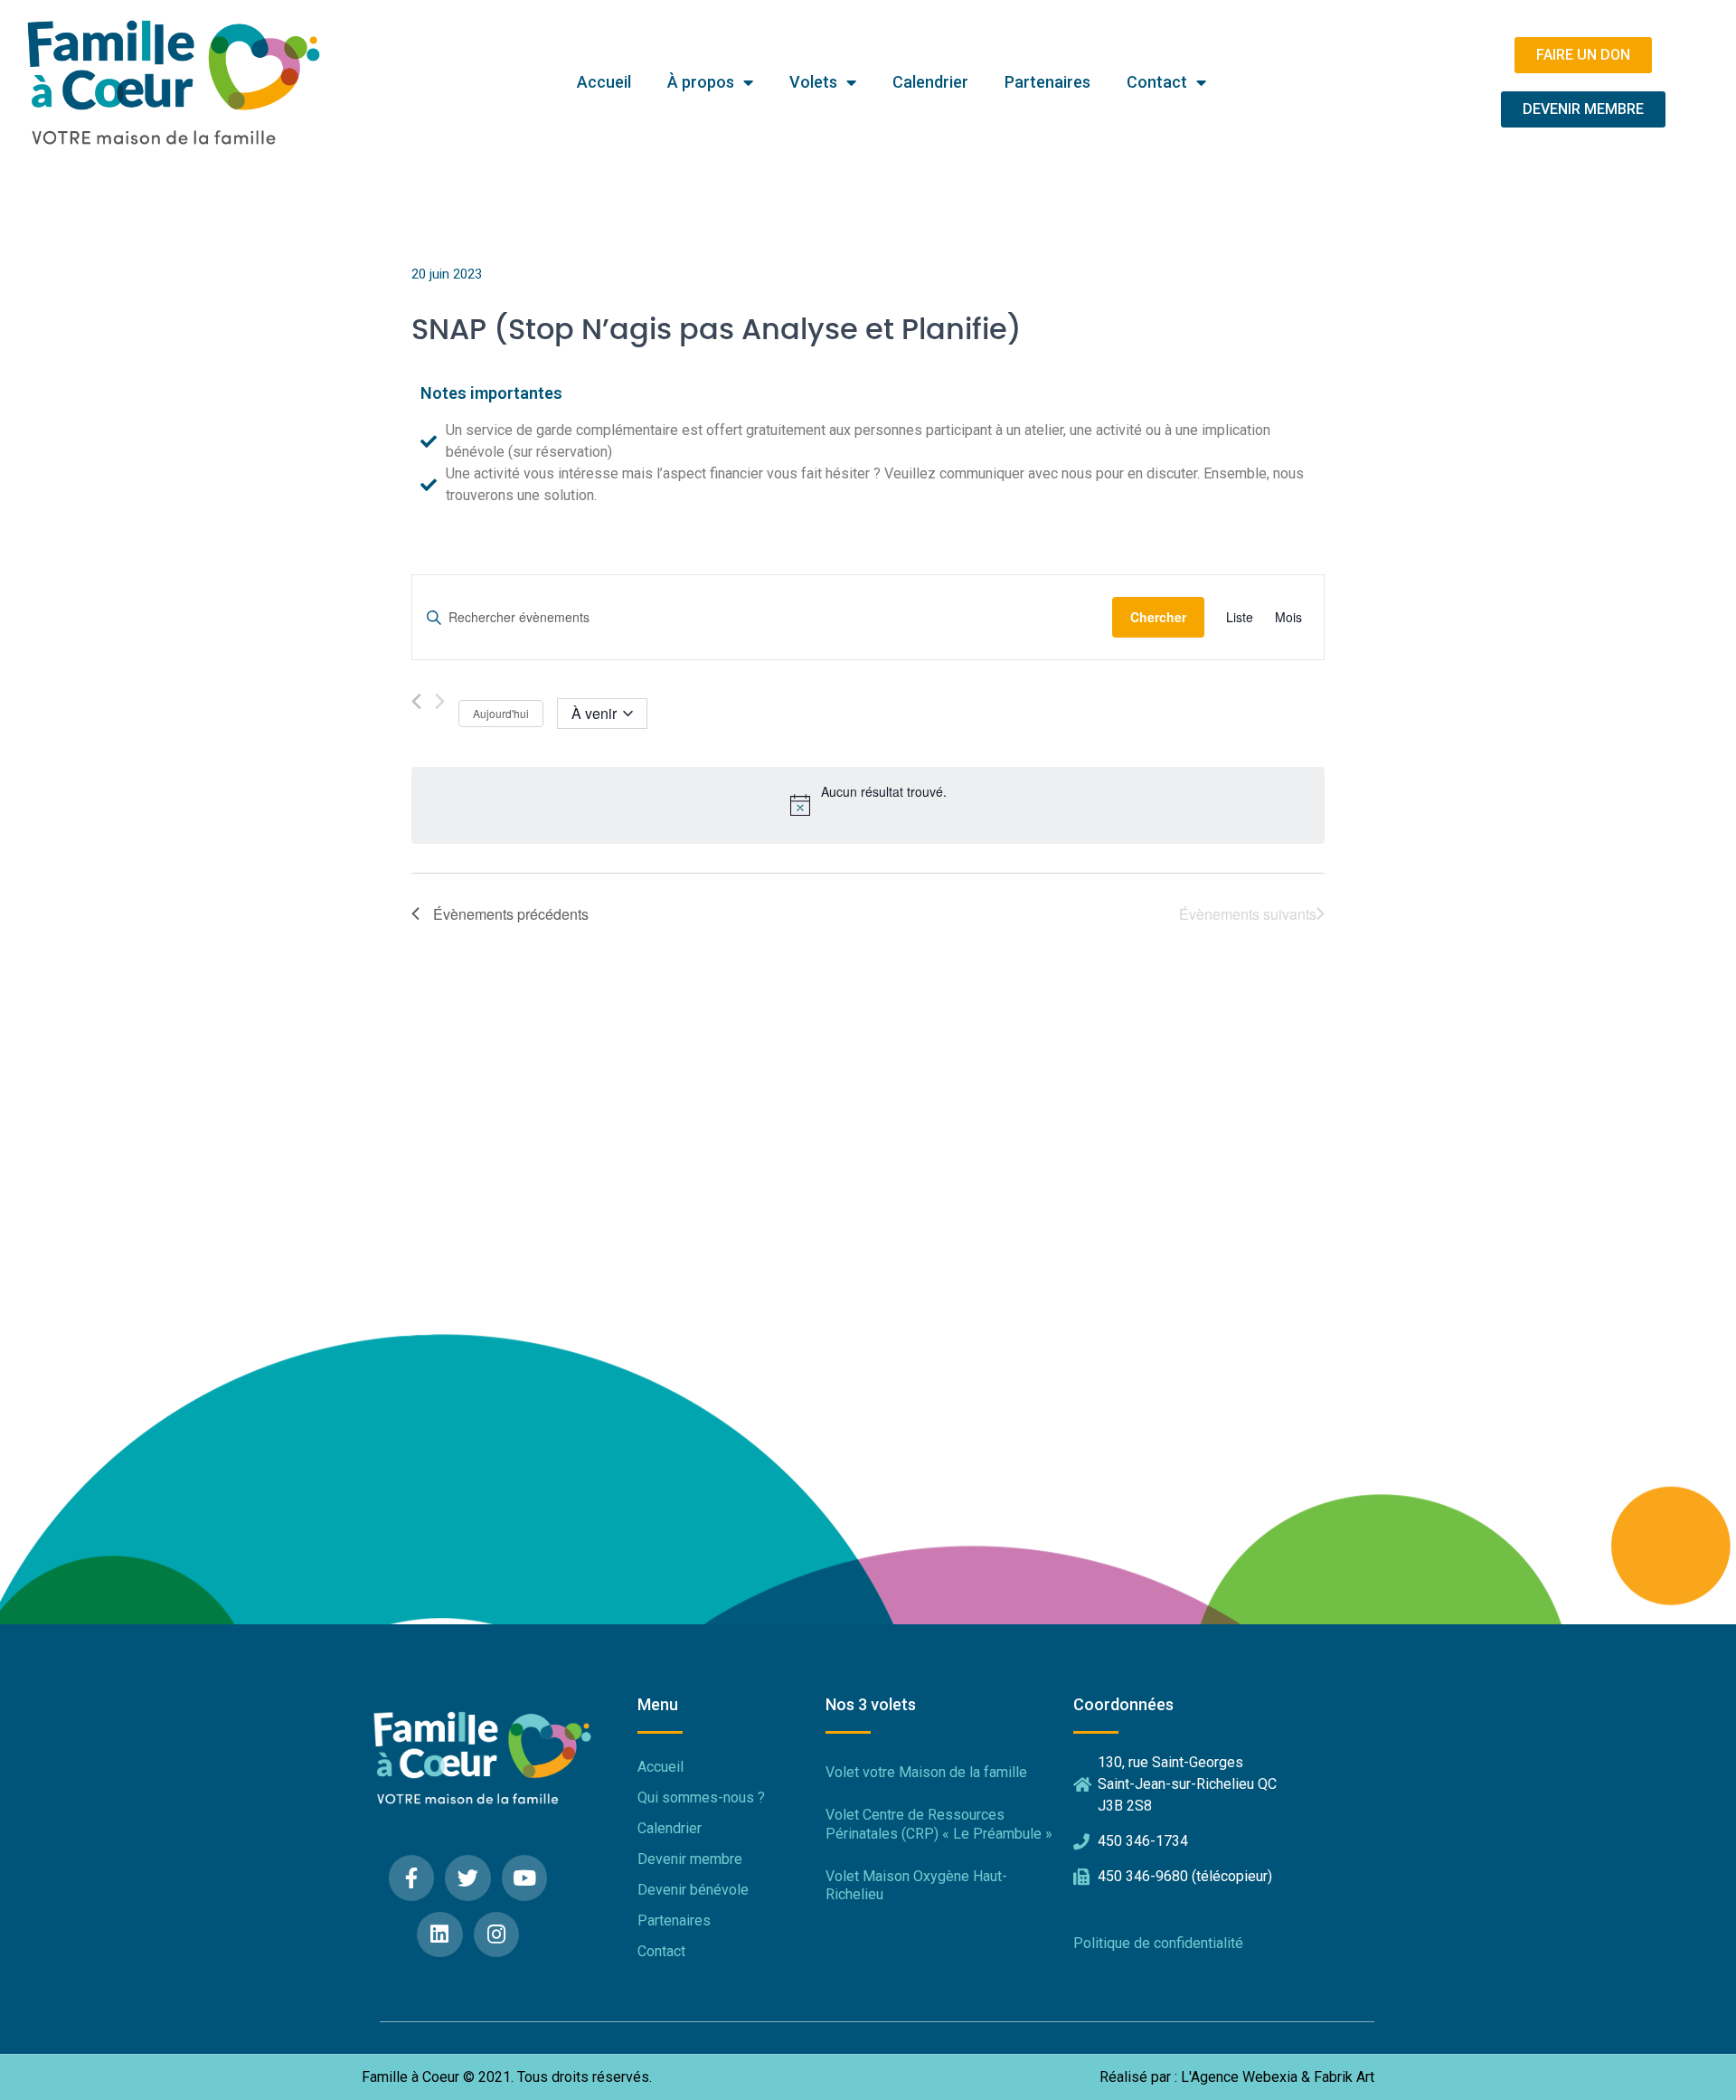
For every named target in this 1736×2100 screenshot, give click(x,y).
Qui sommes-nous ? (701, 1797)
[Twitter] (468, 1878)
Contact (1157, 82)
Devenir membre (690, 1859)
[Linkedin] (440, 1935)
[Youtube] (525, 1878)
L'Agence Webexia (1239, 2077)
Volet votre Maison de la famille (926, 1772)
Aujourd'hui (501, 713)
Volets (813, 82)
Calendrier (930, 82)
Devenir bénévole (693, 1890)
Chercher (1158, 617)
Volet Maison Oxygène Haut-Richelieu (916, 1886)
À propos (701, 82)
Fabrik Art (1344, 2077)
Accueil (604, 82)
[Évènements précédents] (416, 701)
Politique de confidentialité (1158, 1943)
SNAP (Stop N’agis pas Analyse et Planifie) (717, 330)
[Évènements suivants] (440, 701)
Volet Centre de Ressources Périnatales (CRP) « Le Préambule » (939, 1824)
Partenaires (1047, 82)
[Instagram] (497, 1935)
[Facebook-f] (412, 1878)
